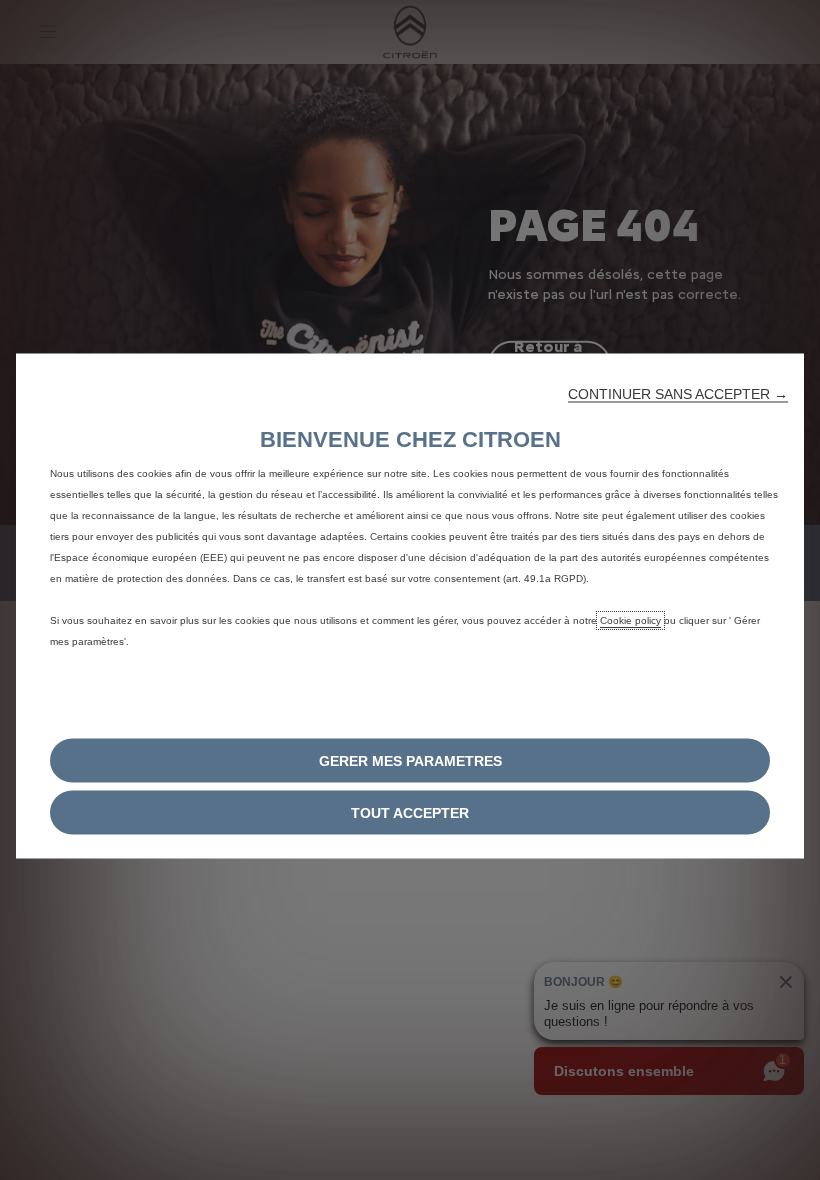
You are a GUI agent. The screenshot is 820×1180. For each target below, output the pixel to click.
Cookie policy (630, 620)
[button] (678, 394)
